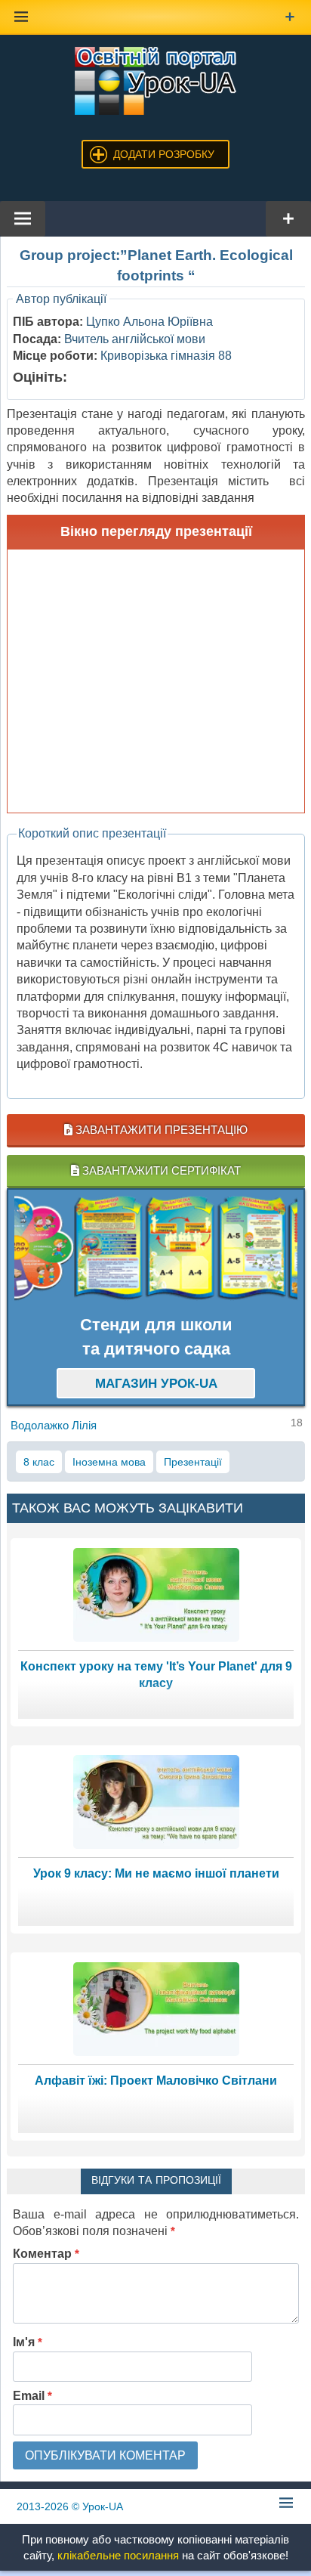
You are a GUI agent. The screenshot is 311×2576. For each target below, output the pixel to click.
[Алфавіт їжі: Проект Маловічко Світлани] (156, 2008)
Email (32, 2396)
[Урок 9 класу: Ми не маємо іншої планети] (156, 1801)
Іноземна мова (109, 1462)
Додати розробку (164, 154)
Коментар (46, 2254)
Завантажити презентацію (160, 1130)
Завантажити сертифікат (160, 1170)
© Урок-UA (70, 2506)
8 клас (39, 1462)
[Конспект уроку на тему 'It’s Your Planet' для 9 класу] (156, 1594)
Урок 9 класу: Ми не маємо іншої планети (156, 1873)
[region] (156, 1249)
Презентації (193, 1462)
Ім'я (28, 2342)
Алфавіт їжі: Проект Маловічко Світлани (156, 2081)
